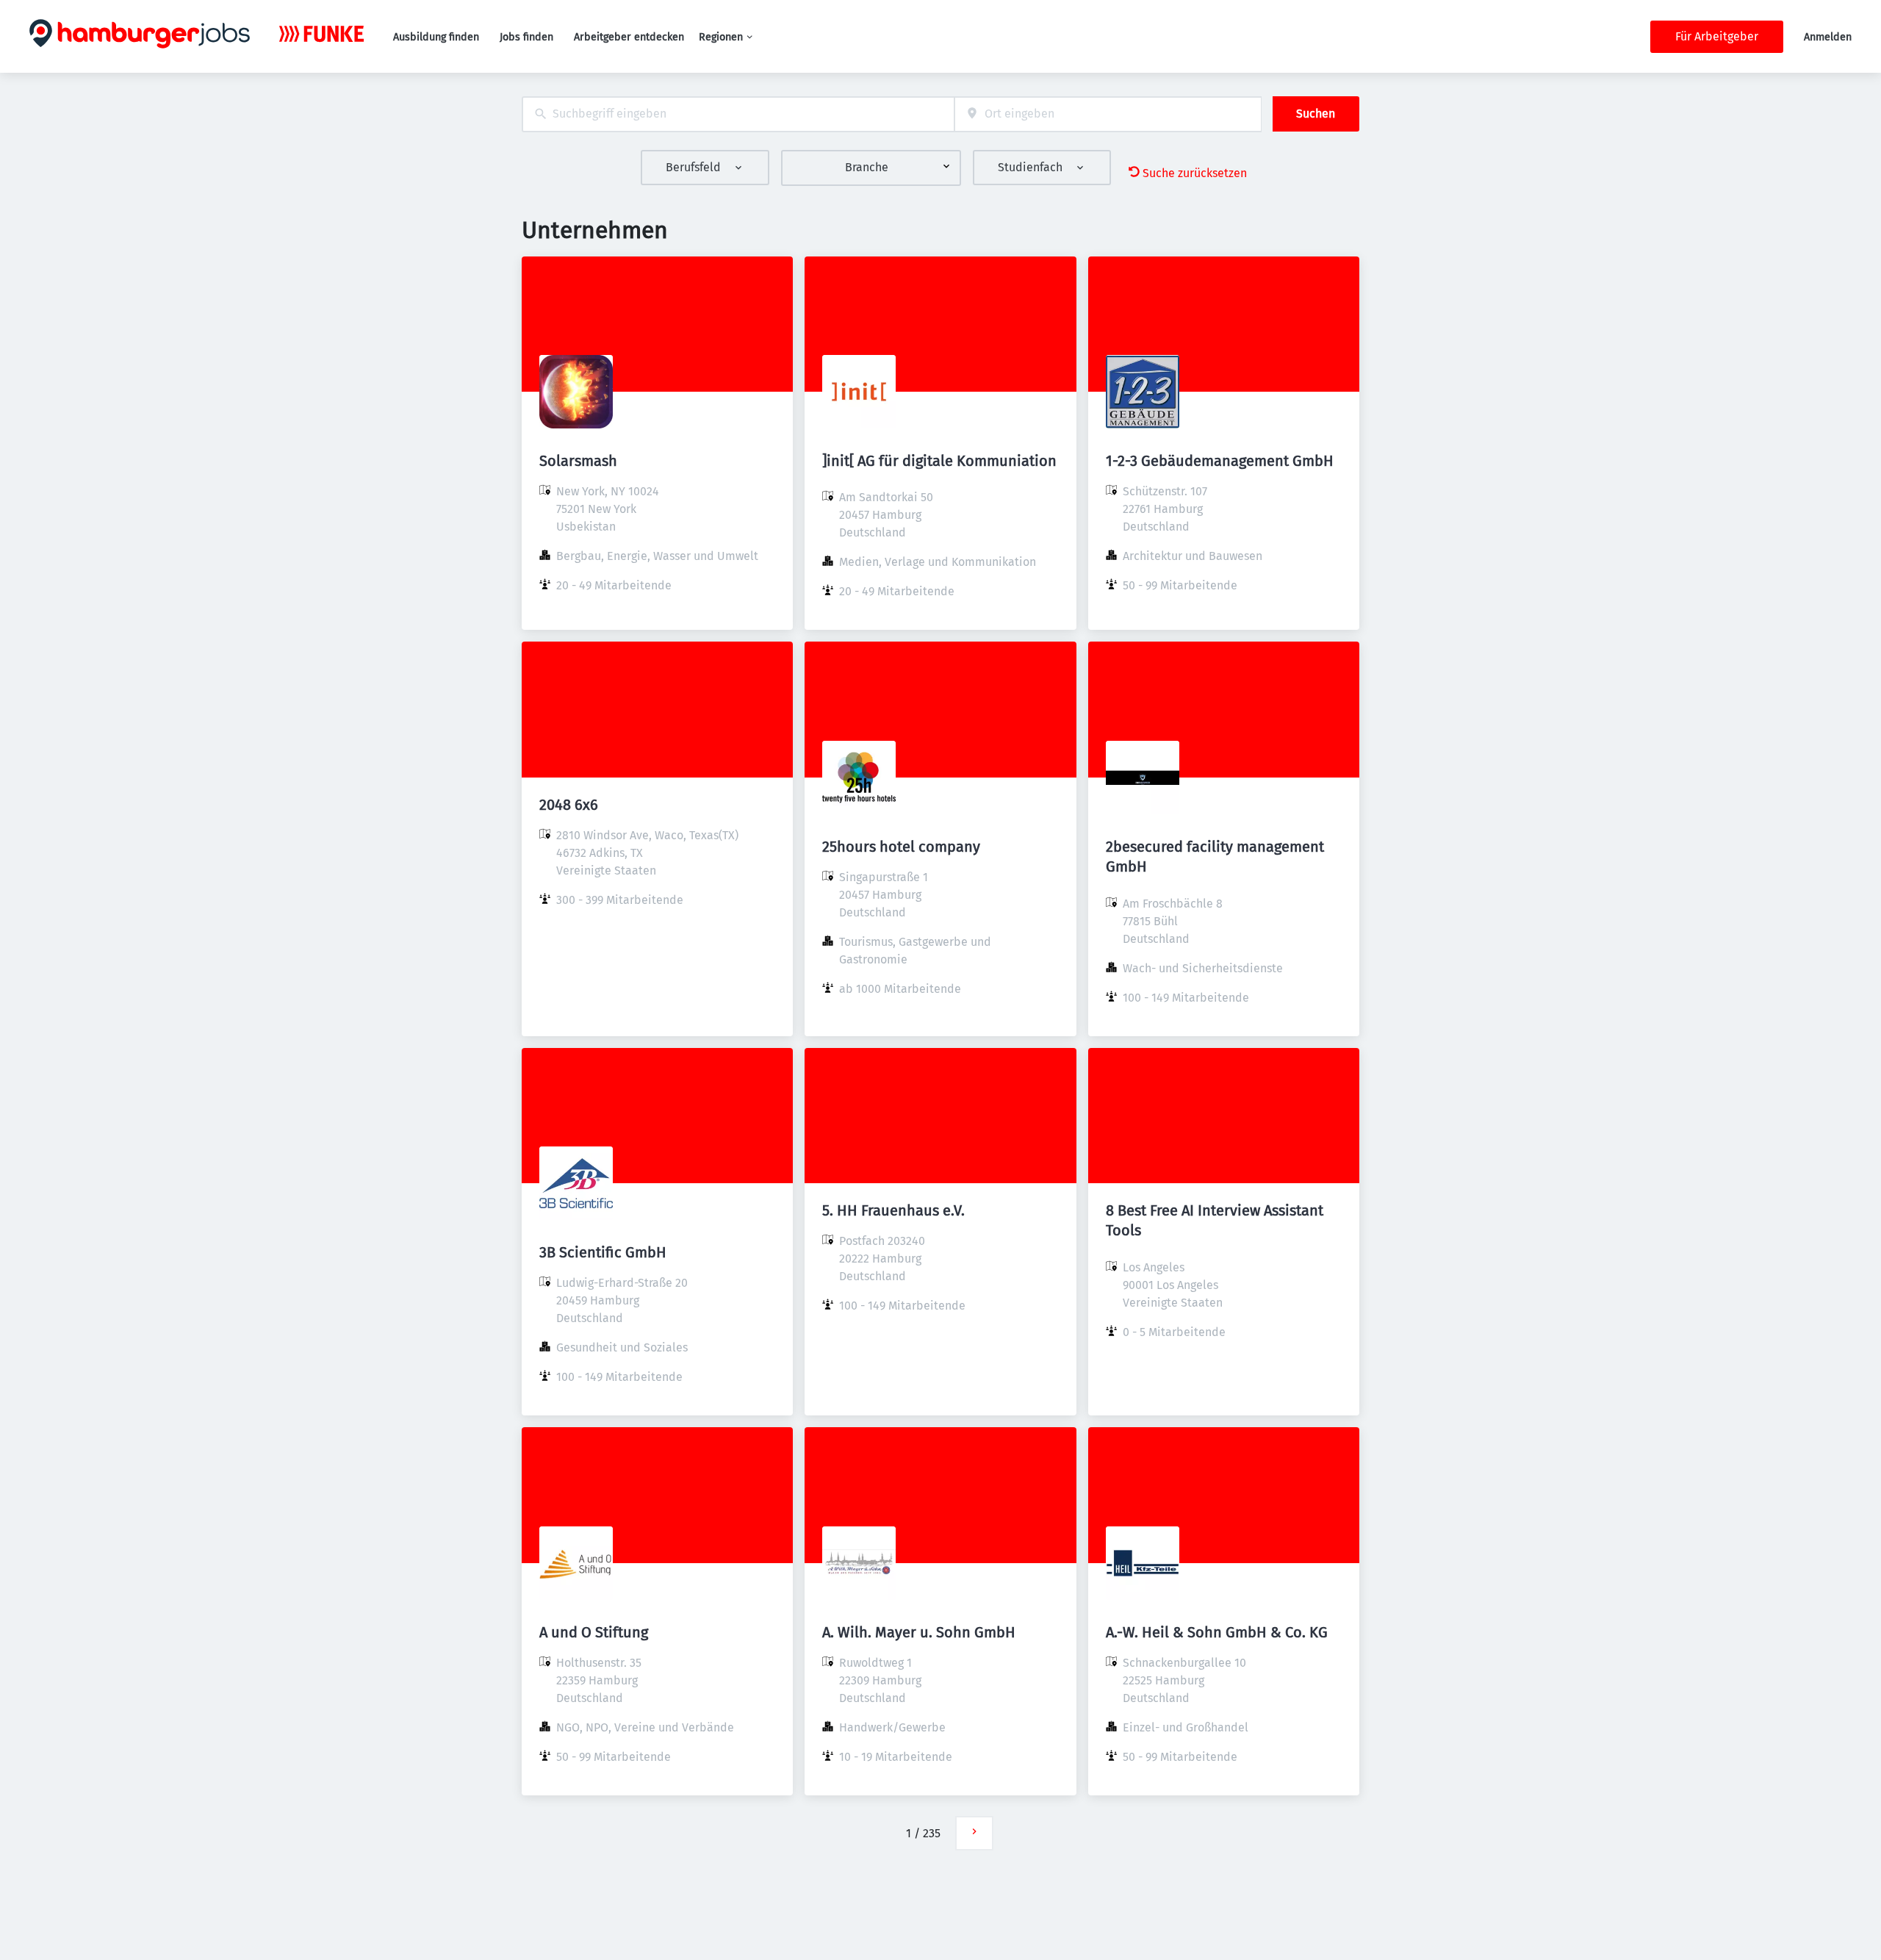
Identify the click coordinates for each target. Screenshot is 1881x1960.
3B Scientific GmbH (603, 1252)
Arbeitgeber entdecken (629, 37)
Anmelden (1828, 37)
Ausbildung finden (436, 37)
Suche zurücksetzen (1195, 173)
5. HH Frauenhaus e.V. (893, 1210)
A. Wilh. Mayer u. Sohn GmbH (919, 1632)
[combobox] (738, 114)
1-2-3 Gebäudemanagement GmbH (1220, 461)
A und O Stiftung (594, 1632)
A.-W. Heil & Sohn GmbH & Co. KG (1217, 1632)
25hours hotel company (901, 847)
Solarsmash (578, 461)
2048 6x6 (569, 805)
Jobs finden (526, 37)
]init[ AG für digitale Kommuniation (939, 461)
